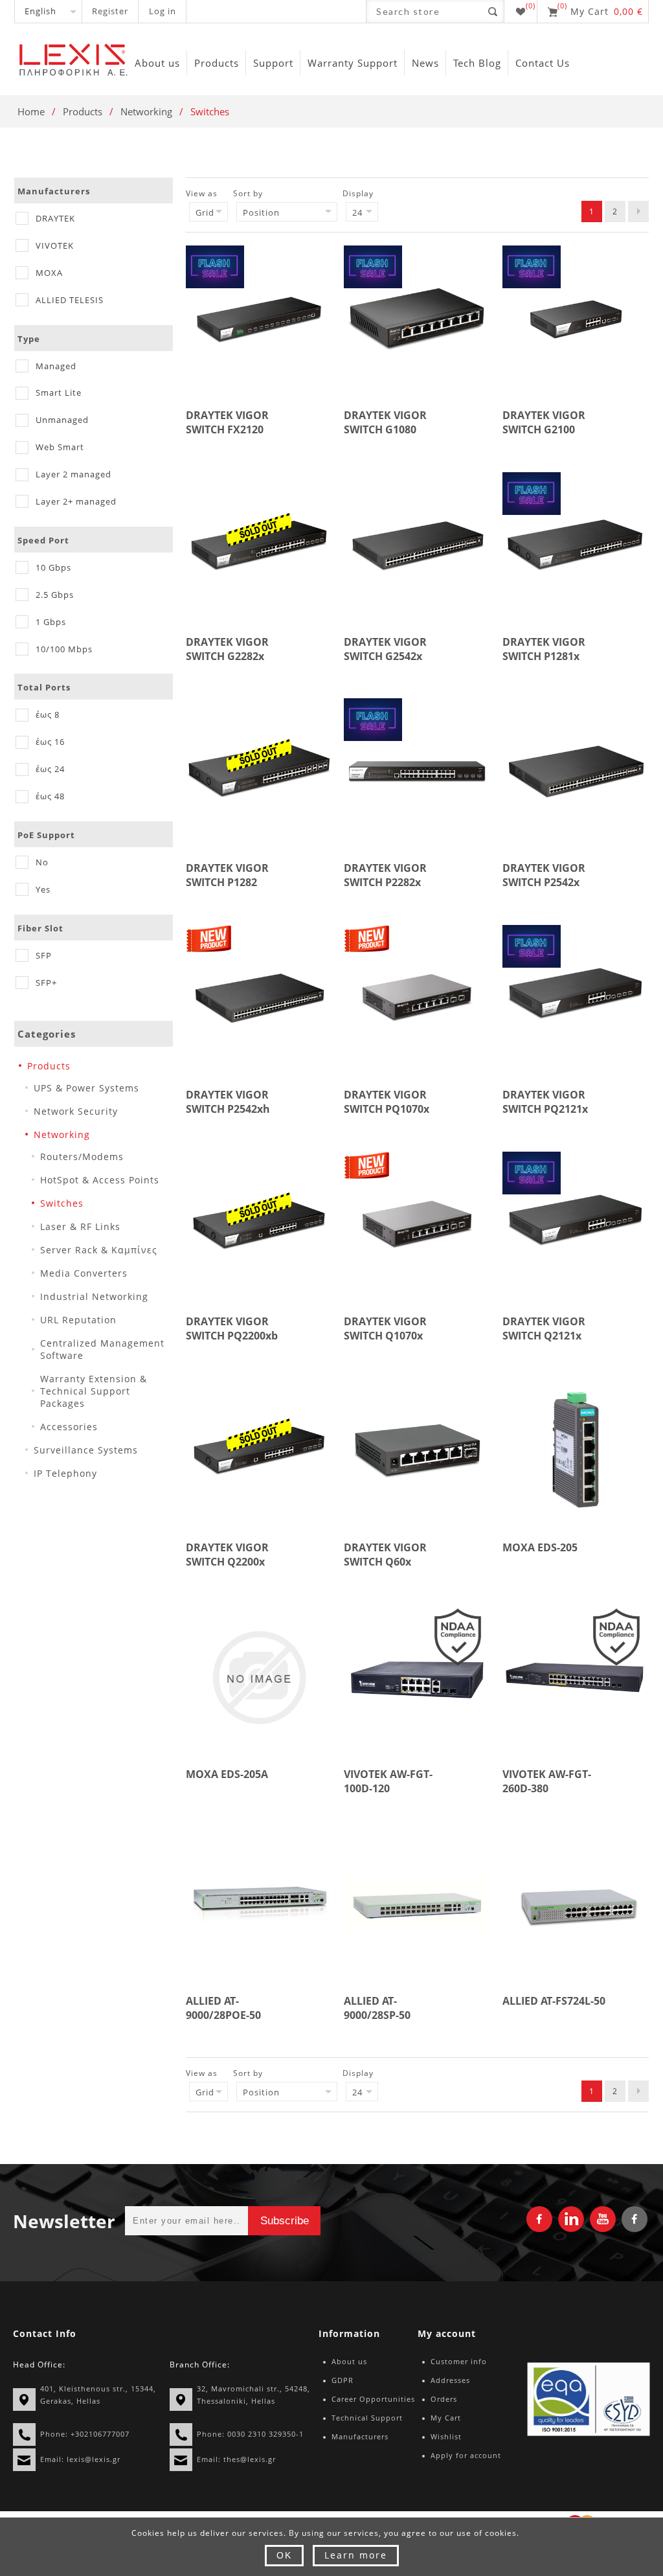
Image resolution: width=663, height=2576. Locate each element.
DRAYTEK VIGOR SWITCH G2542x (385, 649)
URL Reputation (78, 1320)
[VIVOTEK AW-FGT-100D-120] (417, 1678)
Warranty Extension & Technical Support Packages (94, 1391)
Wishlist (446, 2436)
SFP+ (46, 983)
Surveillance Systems (86, 1450)
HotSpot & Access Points (100, 1180)
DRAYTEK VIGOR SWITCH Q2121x (544, 1328)
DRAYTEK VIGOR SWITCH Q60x (385, 1555)
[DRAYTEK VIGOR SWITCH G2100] (576, 319)
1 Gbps (51, 622)
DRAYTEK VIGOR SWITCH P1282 (227, 875)
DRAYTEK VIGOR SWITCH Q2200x (227, 1555)
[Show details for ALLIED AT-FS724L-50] (576, 1904)
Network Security (76, 1111)
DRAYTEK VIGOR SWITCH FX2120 (227, 422)
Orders (444, 2399)
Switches (62, 1203)
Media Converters (84, 1273)
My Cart (446, 2418)
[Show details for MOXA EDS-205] (576, 1451)
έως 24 (50, 769)
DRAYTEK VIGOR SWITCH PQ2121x (545, 1102)
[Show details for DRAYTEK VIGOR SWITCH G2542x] (417, 545)
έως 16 (50, 742)
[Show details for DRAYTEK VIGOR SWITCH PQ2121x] (576, 998)
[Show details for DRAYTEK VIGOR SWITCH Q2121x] (576, 1225)
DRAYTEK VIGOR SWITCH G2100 (544, 422)
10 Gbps (53, 567)
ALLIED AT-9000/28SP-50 (377, 2008)
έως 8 (48, 714)
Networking (146, 111)
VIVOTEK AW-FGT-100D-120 (388, 1781)
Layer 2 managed (73, 474)
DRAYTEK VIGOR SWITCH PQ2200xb (232, 1328)
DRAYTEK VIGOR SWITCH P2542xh (228, 1102)
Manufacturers (360, 2436)
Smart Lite (59, 393)
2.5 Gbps (55, 595)
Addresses (450, 2380)
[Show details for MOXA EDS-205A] (259, 1678)
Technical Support (367, 2418)
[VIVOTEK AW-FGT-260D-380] (576, 1678)
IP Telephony (65, 1473)
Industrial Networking (94, 1296)
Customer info (459, 2361)
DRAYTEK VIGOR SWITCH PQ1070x (387, 1102)
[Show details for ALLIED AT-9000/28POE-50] (259, 1904)
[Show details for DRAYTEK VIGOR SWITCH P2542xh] (259, 998)
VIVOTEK (55, 245)
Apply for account (466, 2455)
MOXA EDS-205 (540, 1547)
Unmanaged (62, 420)
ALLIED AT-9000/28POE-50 (223, 2008)
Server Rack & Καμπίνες (99, 1250)
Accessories (69, 1427)
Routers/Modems (82, 1157)
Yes (43, 889)
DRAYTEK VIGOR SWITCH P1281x (544, 649)
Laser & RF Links (80, 1226)
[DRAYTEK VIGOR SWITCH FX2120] (259, 319)
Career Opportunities (373, 2399)
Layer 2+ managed (76, 501)
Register (110, 11)
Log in (163, 11)
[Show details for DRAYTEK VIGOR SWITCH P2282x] (417, 771)
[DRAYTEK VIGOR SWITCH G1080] (417, 319)
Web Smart (60, 447)
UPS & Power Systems (86, 1088)
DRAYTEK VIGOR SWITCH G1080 (385, 422)
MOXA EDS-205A (227, 1774)
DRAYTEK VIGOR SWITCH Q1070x (385, 1328)
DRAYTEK (55, 218)
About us (349, 2361)
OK (284, 2555)
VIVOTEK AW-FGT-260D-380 (547, 1781)
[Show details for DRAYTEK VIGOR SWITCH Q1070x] (417, 1225)
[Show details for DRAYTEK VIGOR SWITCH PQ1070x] (417, 998)
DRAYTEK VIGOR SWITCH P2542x (544, 875)
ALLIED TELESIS (70, 300)
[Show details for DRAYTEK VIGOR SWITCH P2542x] (576, 771)
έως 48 (50, 796)
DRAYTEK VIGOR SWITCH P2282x (385, 875)
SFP (44, 955)
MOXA (49, 273)
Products (83, 111)
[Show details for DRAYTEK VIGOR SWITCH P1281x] (576, 545)
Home (31, 111)
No (42, 862)
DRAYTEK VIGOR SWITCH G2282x (227, 649)
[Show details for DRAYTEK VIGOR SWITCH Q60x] (417, 1451)
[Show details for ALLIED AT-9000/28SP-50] (417, 1904)
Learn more (356, 2555)
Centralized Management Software (102, 1349)
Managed (56, 366)
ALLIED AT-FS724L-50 (554, 2001)
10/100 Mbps (64, 649)
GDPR (343, 2380)
